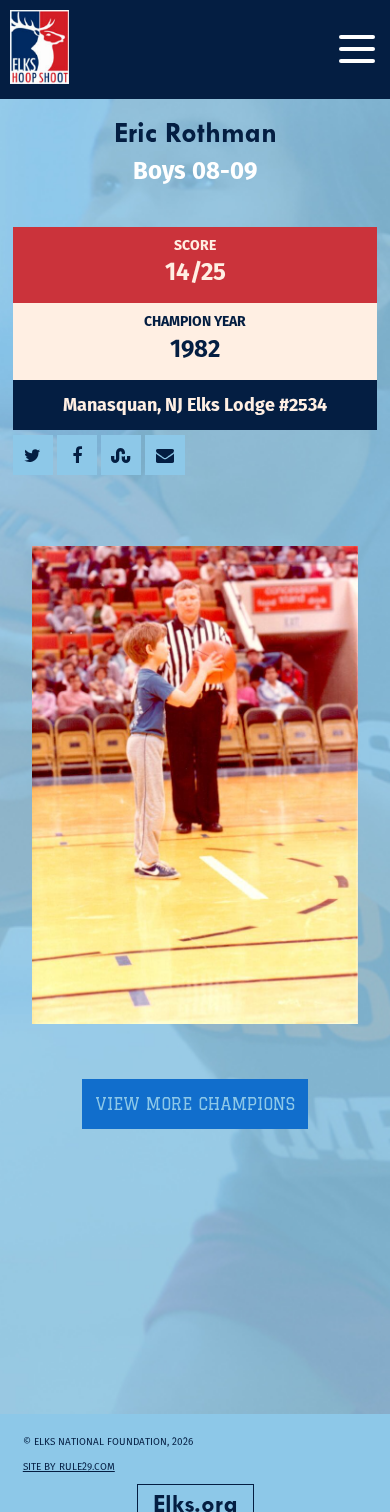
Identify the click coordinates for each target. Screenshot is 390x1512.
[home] (60, 49)
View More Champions (195, 1104)
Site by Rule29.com (69, 1466)
